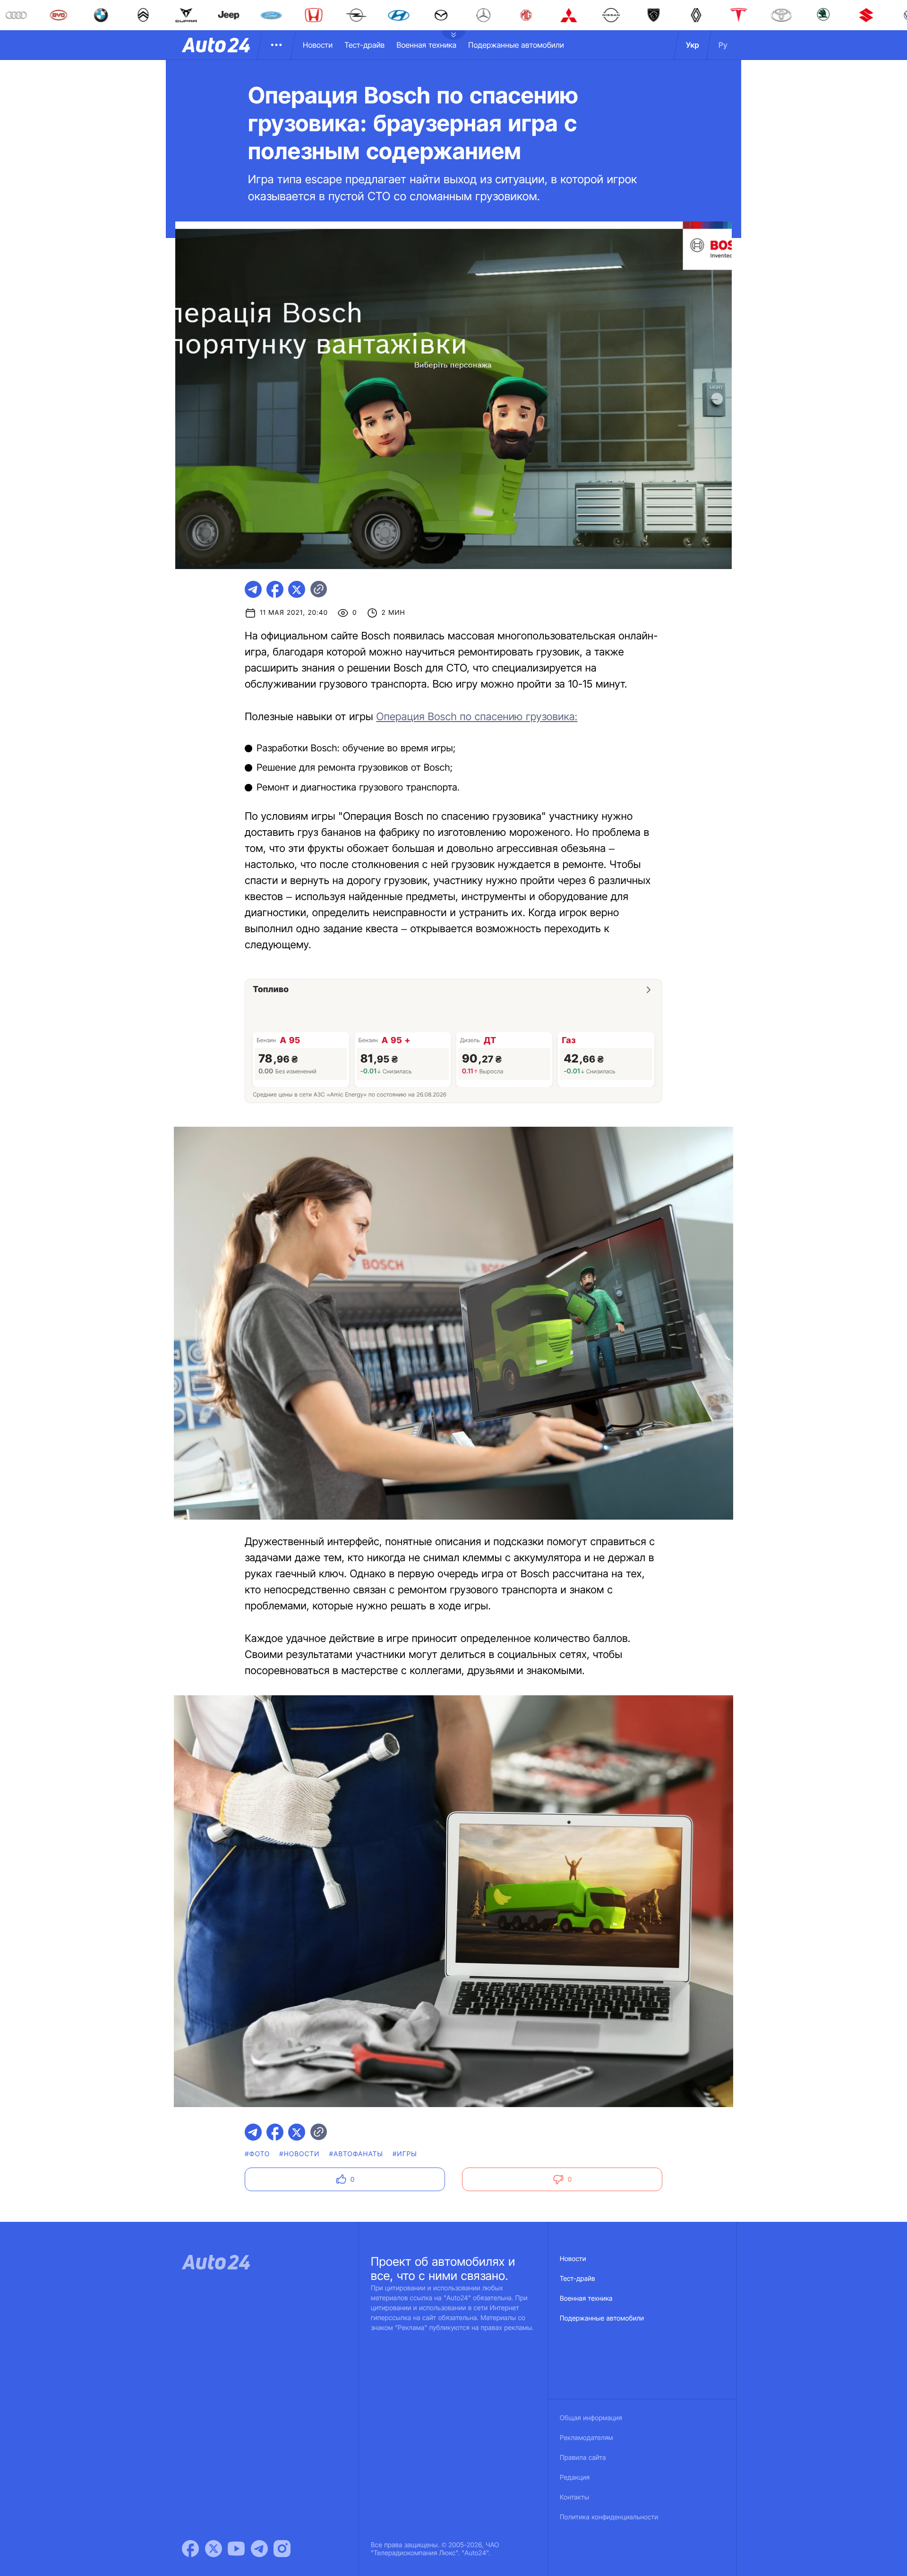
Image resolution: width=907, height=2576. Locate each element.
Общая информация (591, 2418)
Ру (723, 45)
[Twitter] (214, 2549)
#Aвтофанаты (356, 2154)
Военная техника (426, 45)
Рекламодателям (586, 2438)
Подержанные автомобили (516, 45)
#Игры (405, 2154)
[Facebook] (190, 2549)
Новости (318, 45)
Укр (693, 45)
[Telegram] (259, 2549)
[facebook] (275, 589)
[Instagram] (282, 2549)
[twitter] (297, 589)
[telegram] (253, 589)
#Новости (299, 2154)
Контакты (574, 2497)
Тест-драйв (364, 45)
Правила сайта (583, 2458)
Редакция (575, 2478)
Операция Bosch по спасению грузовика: (477, 717)
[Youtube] (236, 2549)
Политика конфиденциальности (609, 2517)
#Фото (257, 2154)
